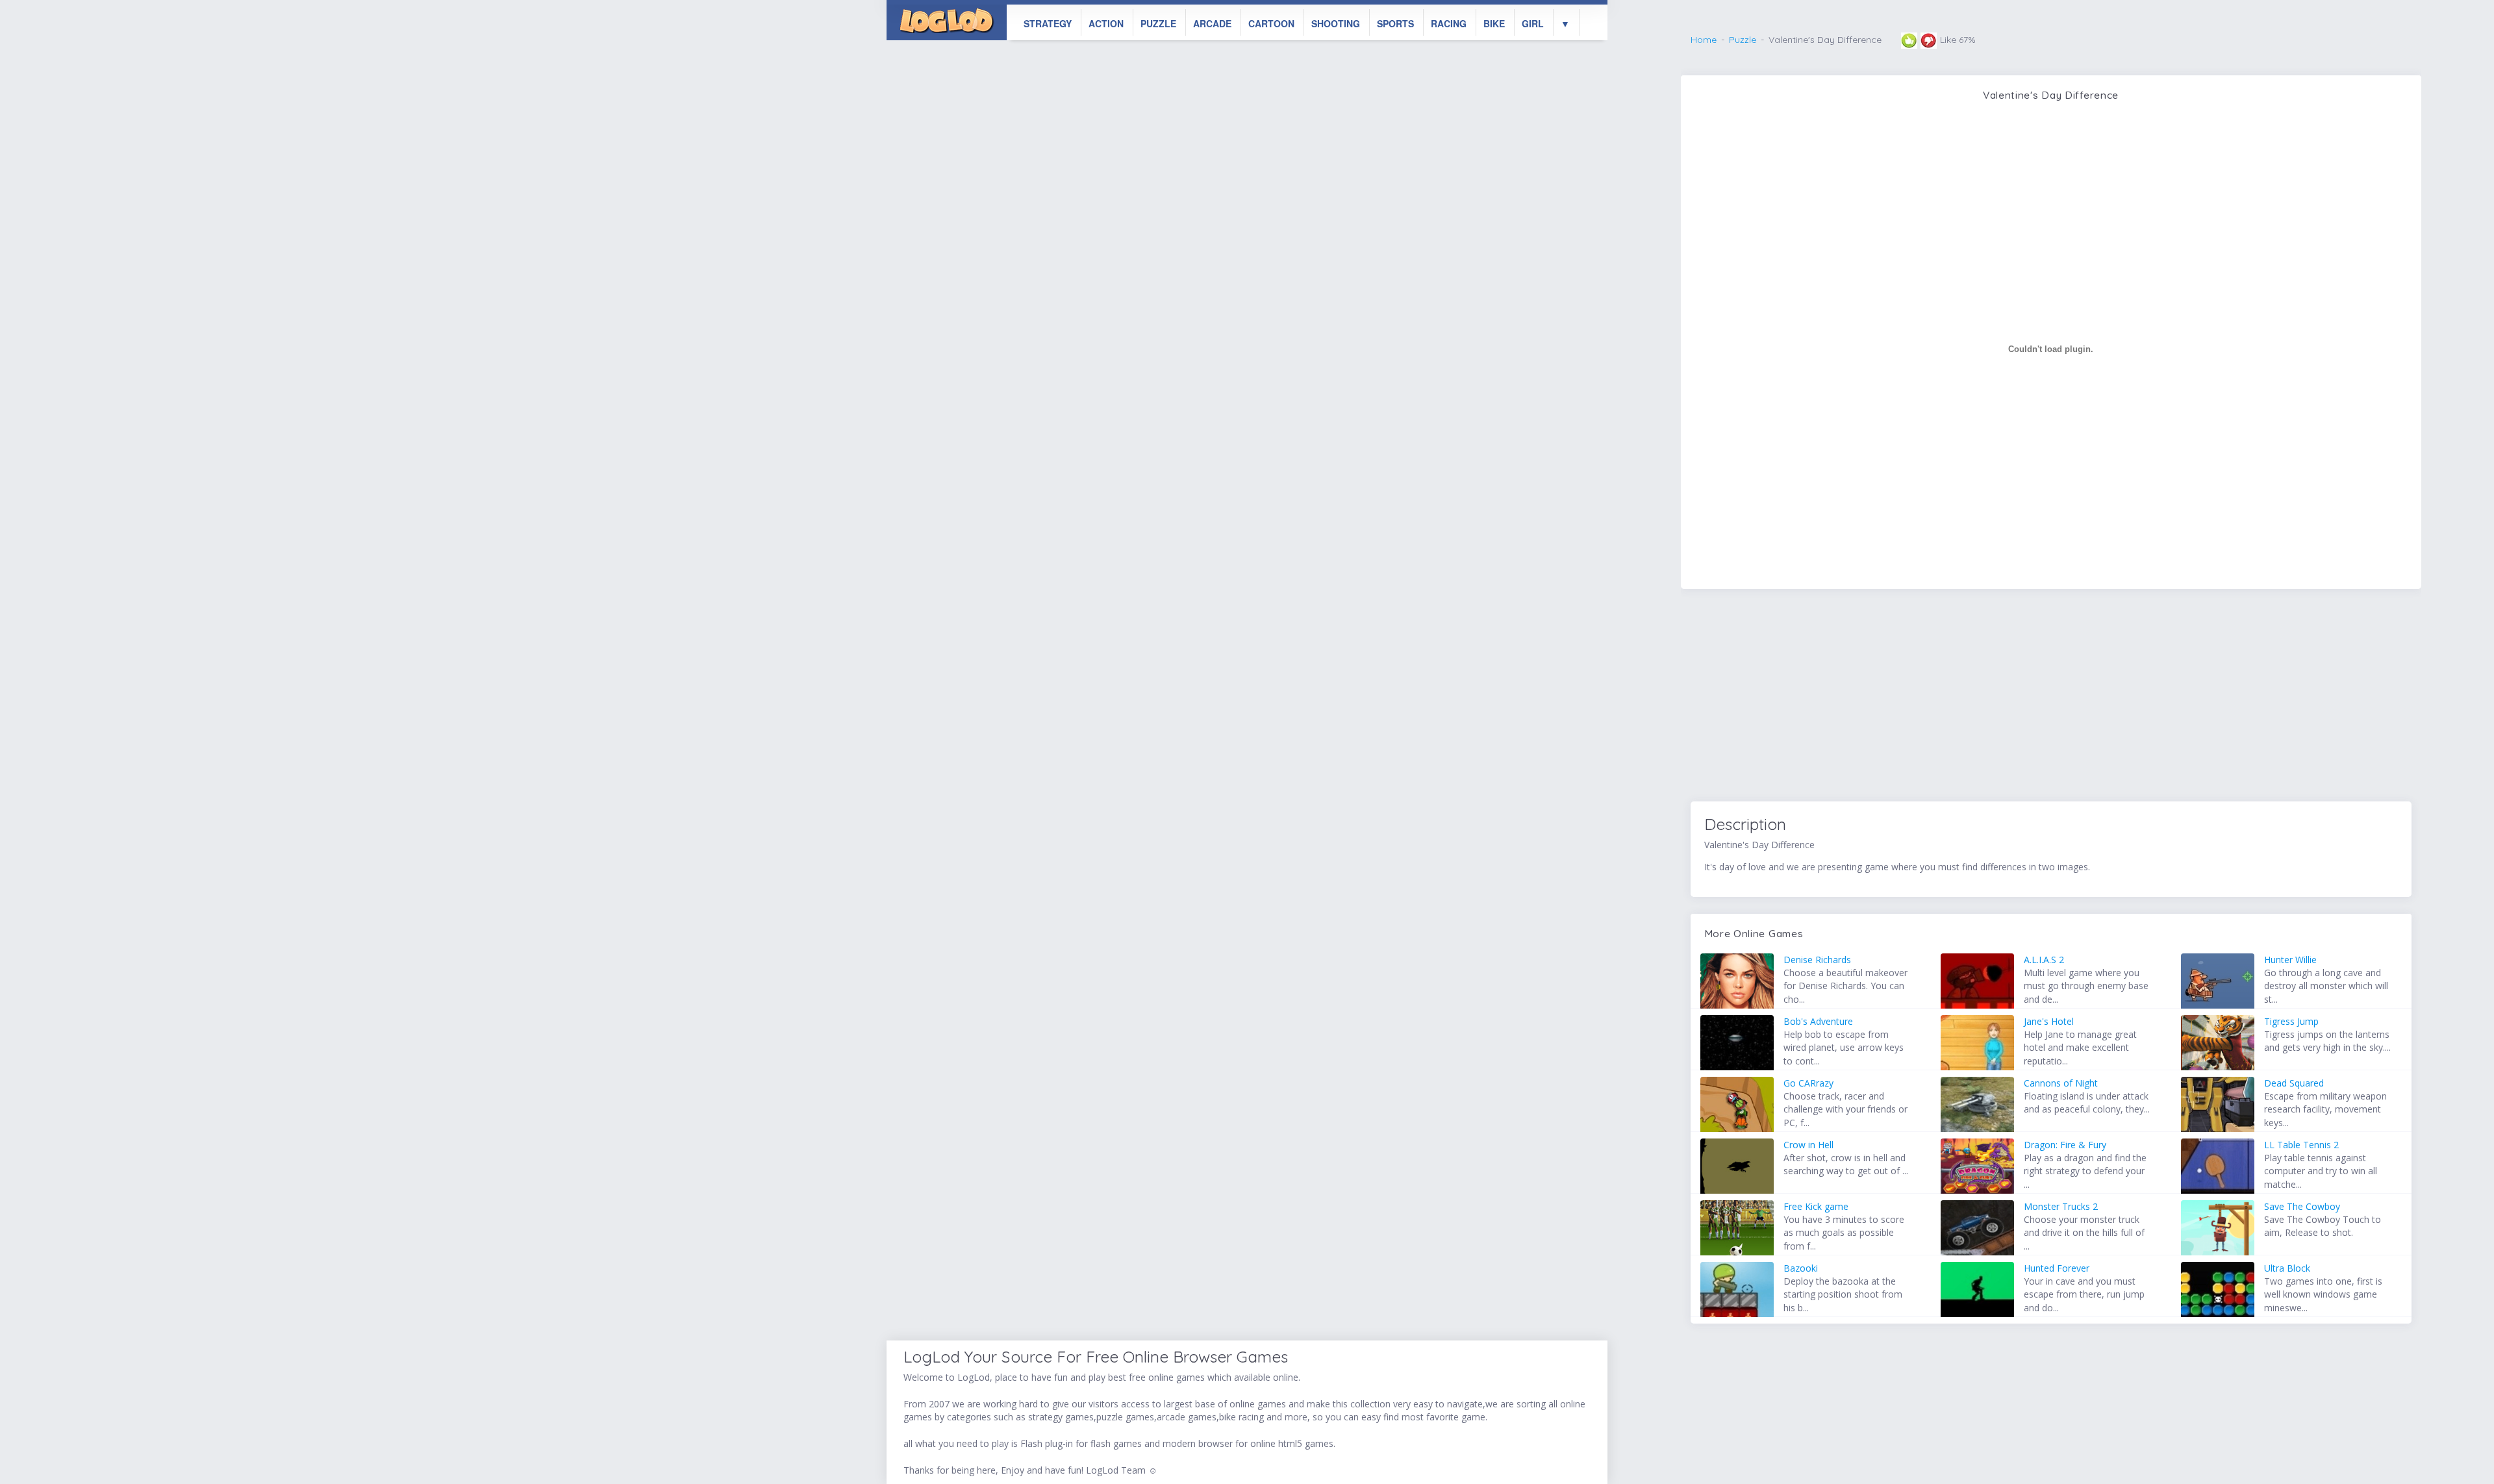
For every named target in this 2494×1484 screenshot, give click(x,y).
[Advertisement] (2051, 698)
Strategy (1048, 23)
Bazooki (1801, 1268)
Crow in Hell (1808, 1145)
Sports (1395, 23)
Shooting (1336, 23)
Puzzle (1158, 23)
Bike (1494, 23)
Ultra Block (2287, 1268)
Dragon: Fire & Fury (2065, 1145)
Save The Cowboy (2302, 1206)
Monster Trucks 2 (2061, 1206)
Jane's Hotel (2049, 1021)
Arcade (1212, 23)
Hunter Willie (2290, 960)
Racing (1449, 23)
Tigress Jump (2291, 1021)
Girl (1533, 23)
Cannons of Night (2061, 1083)
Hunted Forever (2057, 1268)
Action (1106, 23)
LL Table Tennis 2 (2301, 1145)
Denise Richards (1817, 960)
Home (1704, 40)
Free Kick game (1816, 1206)
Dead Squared (2294, 1083)
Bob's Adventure (1818, 1021)
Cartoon (1271, 23)
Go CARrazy (1808, 1083)
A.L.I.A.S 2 (2044, 960)
